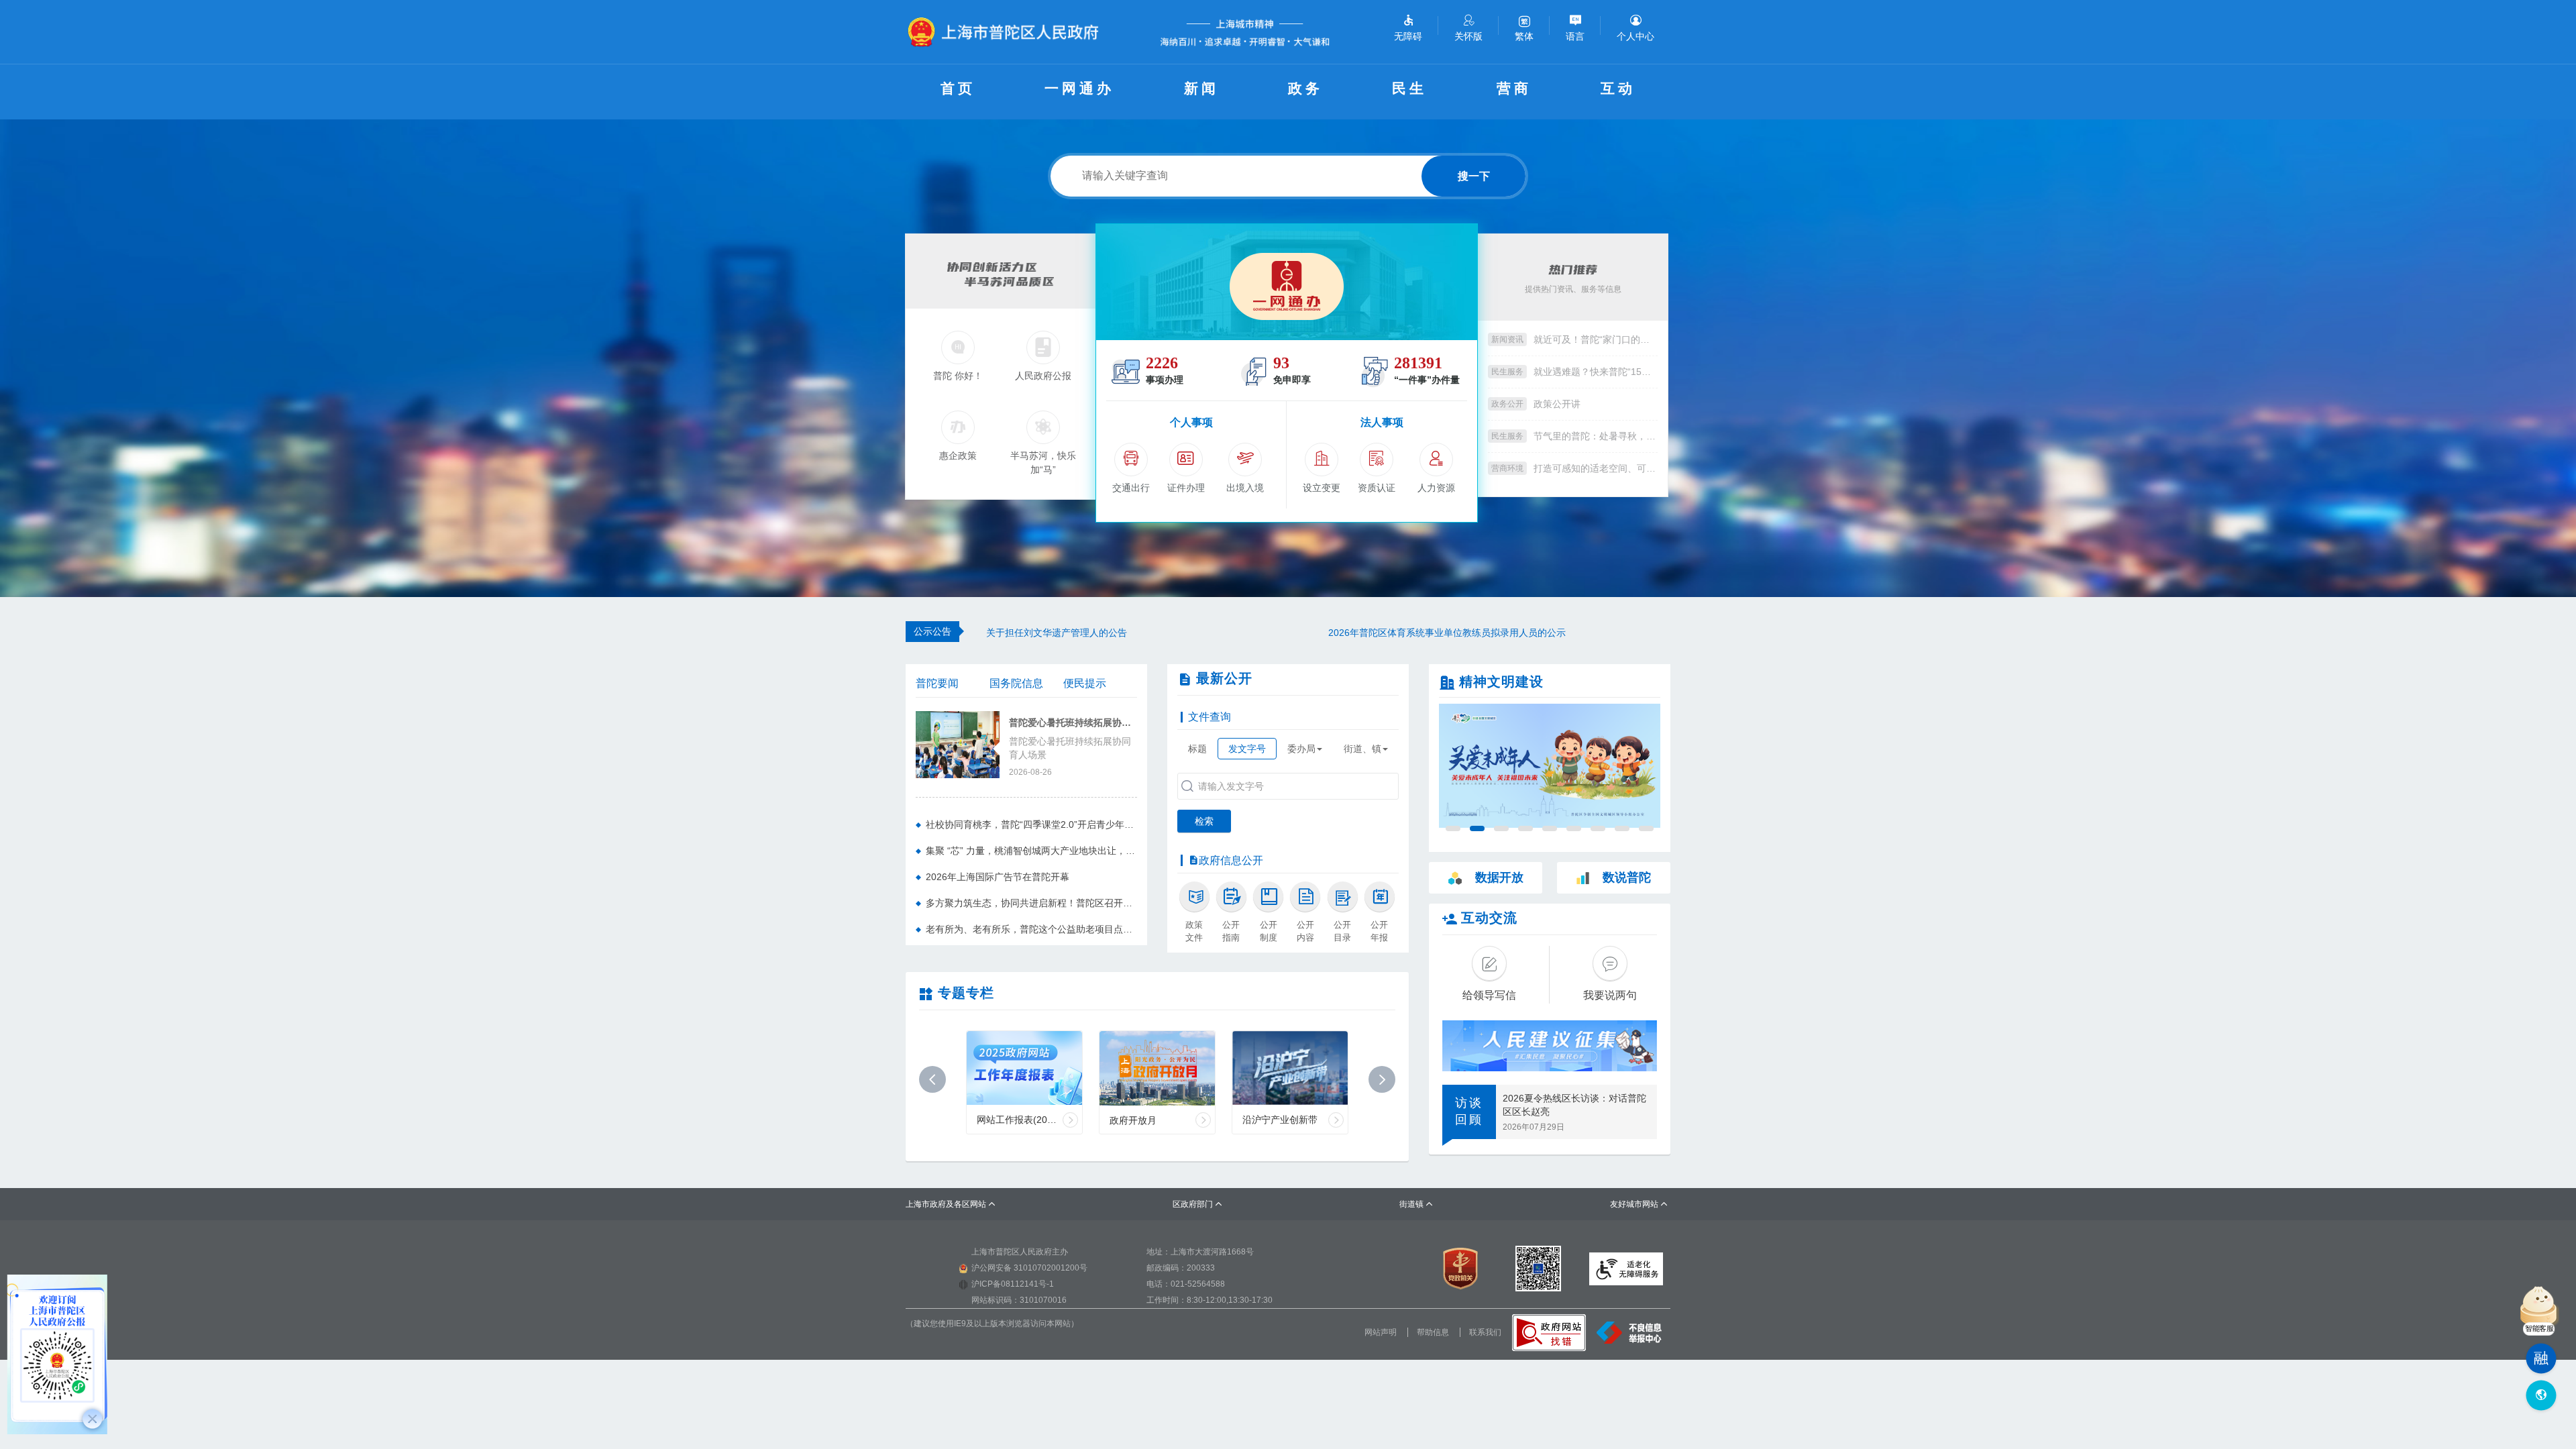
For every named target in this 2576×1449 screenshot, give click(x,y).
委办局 (1301, 749)
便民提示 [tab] (1085, 683)
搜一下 (1474, 176)
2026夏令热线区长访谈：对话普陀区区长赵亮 (1574, 1105)
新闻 (1201, 88)
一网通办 (1079, 88)
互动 (1618, 88)
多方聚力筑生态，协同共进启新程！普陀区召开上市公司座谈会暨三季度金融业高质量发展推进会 (1031, 903)
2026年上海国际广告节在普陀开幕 (998, 877)
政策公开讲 (1557, 404)
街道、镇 (1362, 749)
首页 (958, 88)
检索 (1204, 821)
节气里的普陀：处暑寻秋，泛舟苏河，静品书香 (1596, 436)
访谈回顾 (1469, 1112)
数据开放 (1499, 877)
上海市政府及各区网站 (951, 1204)
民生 (1409, 88)
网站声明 (1381, 1332)
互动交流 (1489, 918)
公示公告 (932, 631)
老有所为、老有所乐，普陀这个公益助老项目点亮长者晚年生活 (1031, 929)
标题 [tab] (1197, 749)
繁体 (1524, 36)
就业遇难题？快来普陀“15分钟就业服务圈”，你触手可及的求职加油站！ (1596, 372)
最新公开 (1224, 678)
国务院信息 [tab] (1016, 683)
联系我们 (1485, 1332)
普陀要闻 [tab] (937, 683)
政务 (1305, 88)
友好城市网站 (1639, 1204)
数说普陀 (1627, 877)
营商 (1514, 88)
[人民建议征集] (1550, 1046)
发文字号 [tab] (1247, 749)
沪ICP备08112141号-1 (1013, 1284)
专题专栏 (966, 993)
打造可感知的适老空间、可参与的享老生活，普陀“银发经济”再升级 (1596, 468)
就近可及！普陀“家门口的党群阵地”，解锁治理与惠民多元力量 (1596, 339)
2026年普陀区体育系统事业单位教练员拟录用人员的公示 (1105, 633)
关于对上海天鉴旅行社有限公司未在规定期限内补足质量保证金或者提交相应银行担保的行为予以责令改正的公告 (1499, 633)
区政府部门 (1198, 1204)
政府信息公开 (1231, 860)
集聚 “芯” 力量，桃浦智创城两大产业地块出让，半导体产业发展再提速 (1031, 851)
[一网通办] (1287, 282)
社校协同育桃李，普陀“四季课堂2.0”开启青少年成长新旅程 (1031, 824)
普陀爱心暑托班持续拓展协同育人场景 (1073, 723)
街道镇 (1416, 1204)
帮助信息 (1433, 1332)
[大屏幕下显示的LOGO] (1009, 32)
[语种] (2541, 1396)
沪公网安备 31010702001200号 (1029, 1268)
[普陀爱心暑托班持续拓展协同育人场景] (958, 743)
